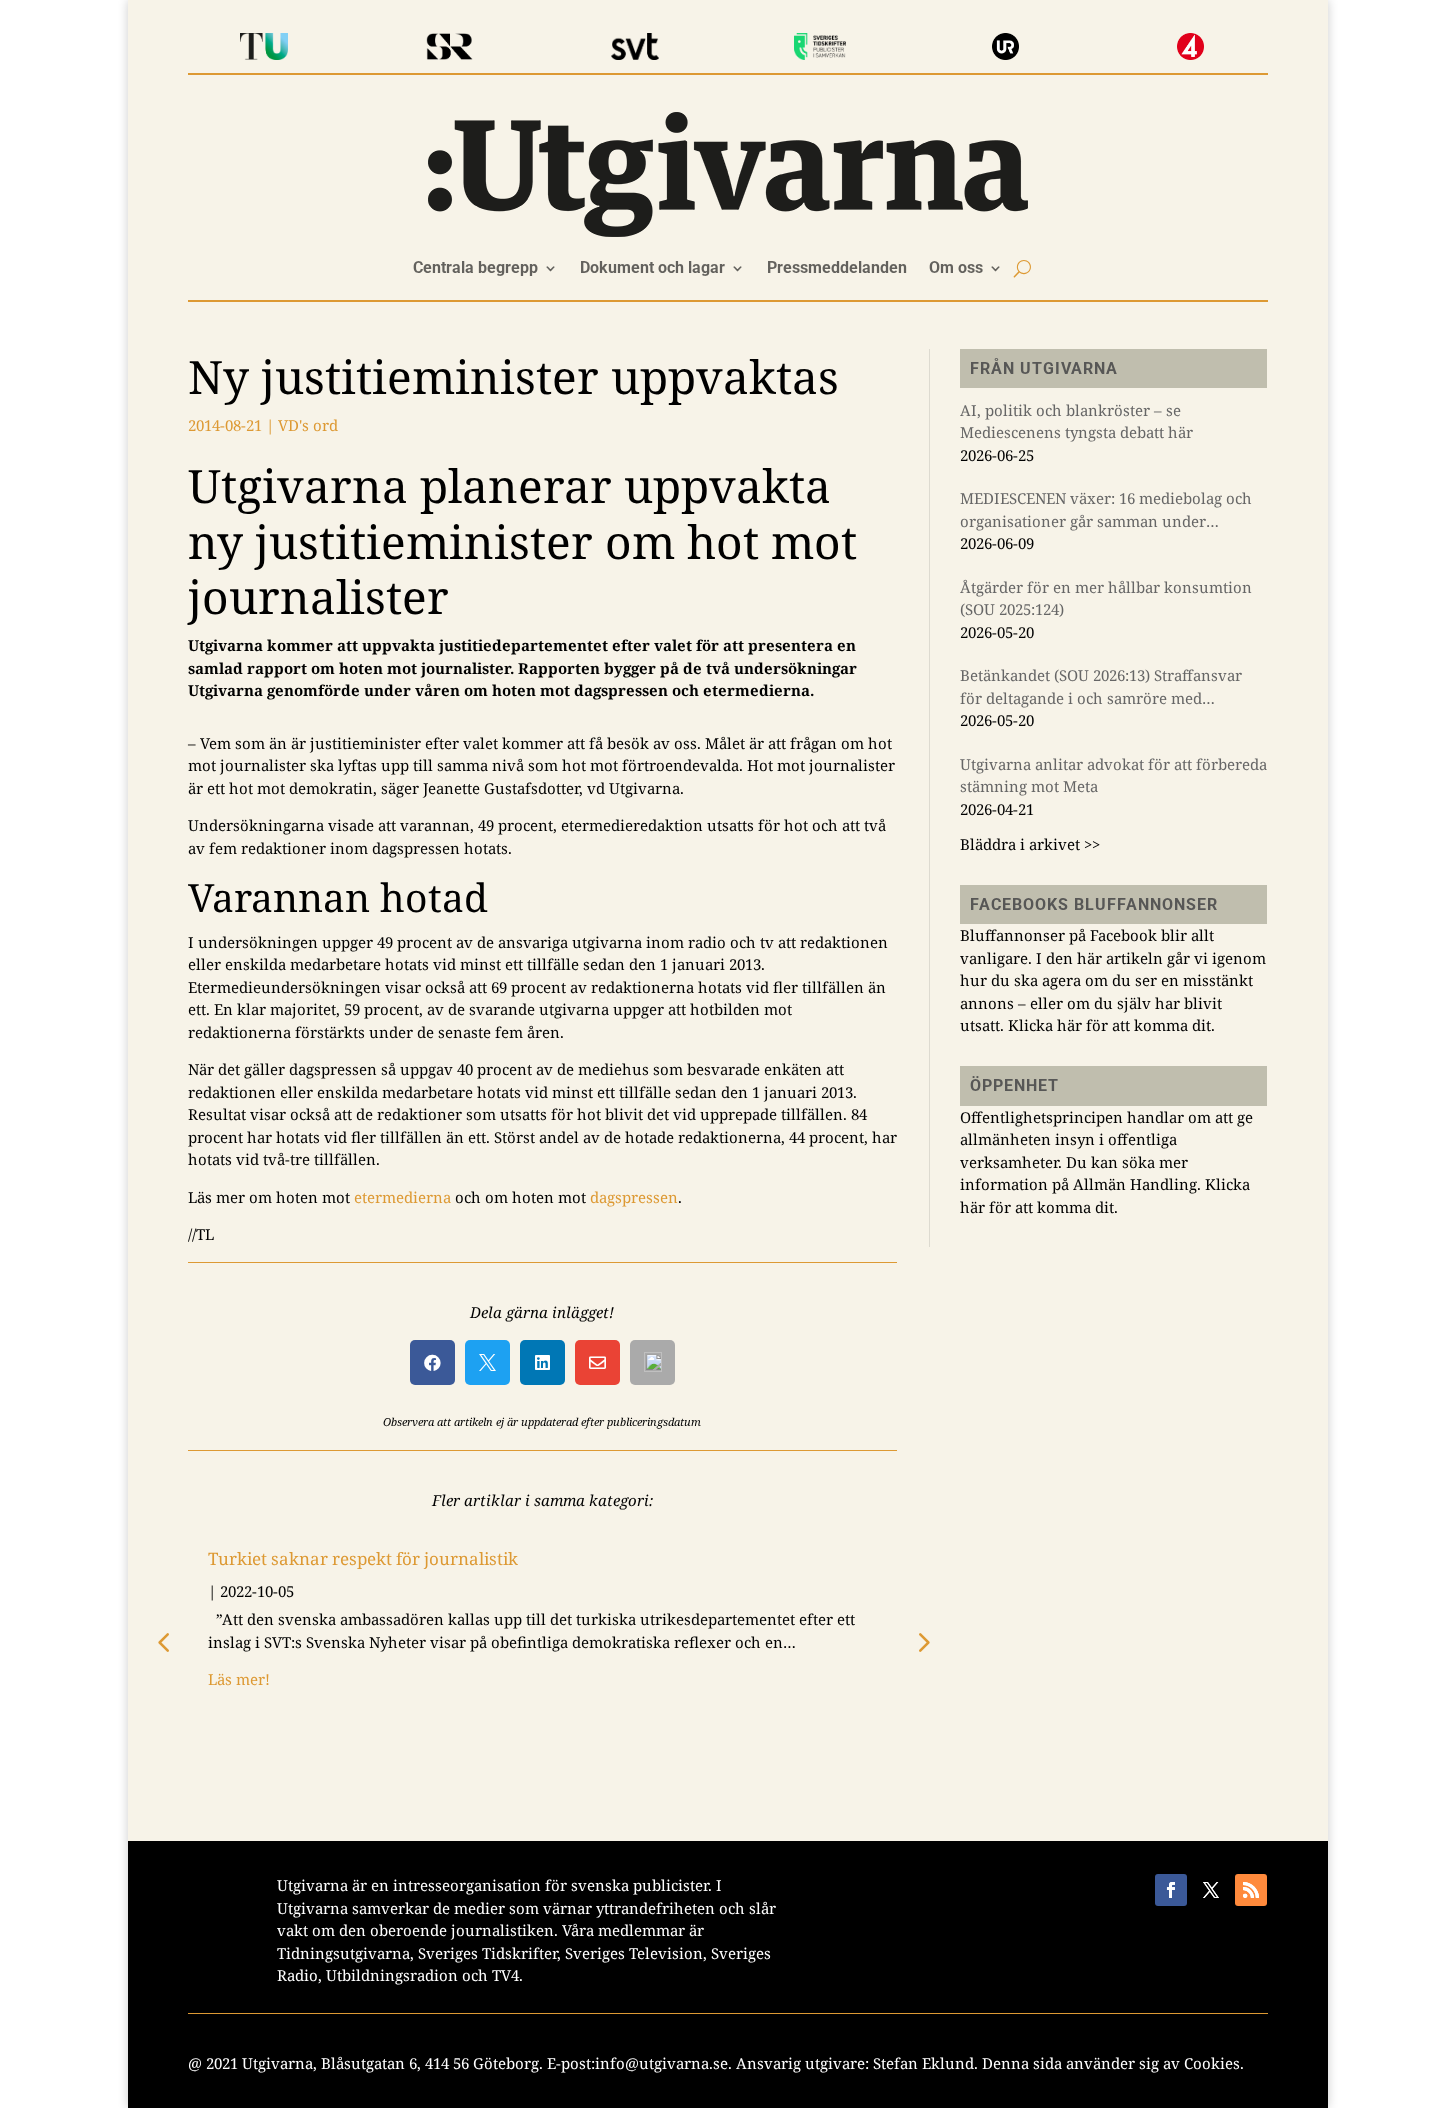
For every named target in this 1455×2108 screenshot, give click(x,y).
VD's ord (308, 425)
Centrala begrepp (475, 269)
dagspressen (634, 1197)
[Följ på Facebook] (1171, 1890)
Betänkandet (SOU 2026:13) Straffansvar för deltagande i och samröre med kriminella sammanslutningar (1101, 687)
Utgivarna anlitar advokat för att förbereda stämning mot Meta (1113, 775)
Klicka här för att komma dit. (1111, 1025)
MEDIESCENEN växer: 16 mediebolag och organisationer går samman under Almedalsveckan (1106, 510)
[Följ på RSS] (1251, 1890)
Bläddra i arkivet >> (1030, 844)
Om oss (956, 269)
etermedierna (402, 1197)
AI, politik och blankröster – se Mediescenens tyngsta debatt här (1076, 421)
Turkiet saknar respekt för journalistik (363, 1558)
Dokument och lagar (652, 269)
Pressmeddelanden (837, 269)
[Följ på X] (1211, 1890)
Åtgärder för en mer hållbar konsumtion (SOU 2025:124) (1106, 598)
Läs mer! (239, 1679)
